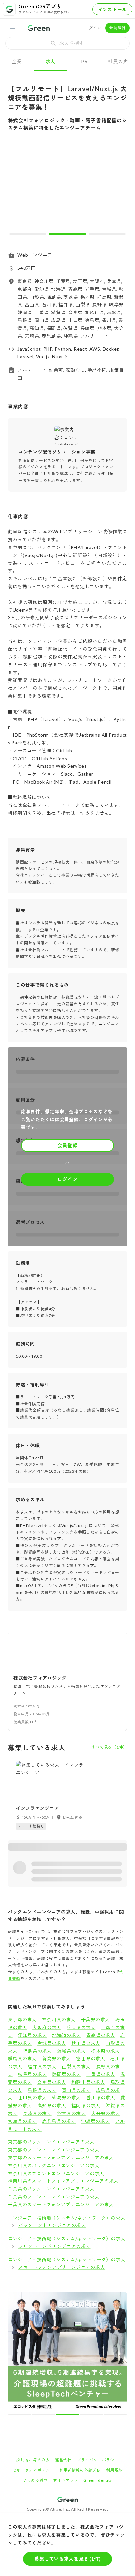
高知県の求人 (52, 2105)
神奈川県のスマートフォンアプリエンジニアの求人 (63, 2181)
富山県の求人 (90, 2059)
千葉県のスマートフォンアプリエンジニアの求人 (61, 2205)
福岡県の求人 (86, 2105)
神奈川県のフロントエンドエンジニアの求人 (56, 2173)
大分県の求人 (106, 2113)
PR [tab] (84, 61)
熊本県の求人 (71, 2113)
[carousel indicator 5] (115, 2414)
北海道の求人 (67, 2035)
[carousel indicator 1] (28, 234)
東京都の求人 (22, 2019)
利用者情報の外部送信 (80, 2470)
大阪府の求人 (47, 2027)
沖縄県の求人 (95, 2121)
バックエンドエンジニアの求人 (52, 2225)
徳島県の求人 (67, 2098)
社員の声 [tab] (118, 61)
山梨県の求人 (76, 2066)
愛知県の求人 (32, 2035)
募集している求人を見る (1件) (67, 2559)
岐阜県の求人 (32, 2074)
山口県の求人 (32, 2098)
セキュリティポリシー (33, 2470)
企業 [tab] (17, 61)
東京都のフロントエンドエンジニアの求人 (54, 2150)
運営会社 (63, 2460)
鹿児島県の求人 (59, 2121)
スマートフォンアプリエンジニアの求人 (62, 2267)
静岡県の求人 (67, 2074)
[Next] (118, 188)
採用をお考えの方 (33, 2460)
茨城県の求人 (71, 2051)
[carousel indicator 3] (107, 234)
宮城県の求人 (52, 2043)
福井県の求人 (42, 2066)
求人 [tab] (51, 61)
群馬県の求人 (22, 2059)
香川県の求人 (101, 2098)
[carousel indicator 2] (67, 234)
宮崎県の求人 (22, 2121)
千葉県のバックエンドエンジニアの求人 (51, 2189)
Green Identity (98, 2480)
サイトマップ (66, 2480)
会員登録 (117, 28)
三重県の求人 (101, 2074)
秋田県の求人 (86, 2043)
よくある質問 (35, 2480)
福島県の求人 (37, 2051)
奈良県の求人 (52, 2082)
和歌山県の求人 (88, 2082)
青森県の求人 (101, 2035)
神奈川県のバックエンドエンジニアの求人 (54, 2166)
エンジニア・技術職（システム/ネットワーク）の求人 (67, 2218)
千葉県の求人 (95, 2019)
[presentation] (67, 43)
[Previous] (17, 188)
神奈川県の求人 (59, 2019)
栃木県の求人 (106, 2051)
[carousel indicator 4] (91, 2414)
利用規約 (115, 2470)
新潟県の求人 (56, 2059)
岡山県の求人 (76, 2090)
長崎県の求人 (37, 2113)
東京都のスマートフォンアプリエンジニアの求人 (61, 2158)
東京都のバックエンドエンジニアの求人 (51, 2142)
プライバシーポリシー (98, 2460)
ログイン (93, 28)
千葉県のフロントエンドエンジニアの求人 (54, 2197)
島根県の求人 (42, 2090)
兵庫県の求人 (81, 2027)
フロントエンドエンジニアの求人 (55, 2246)
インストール (112, 9)
